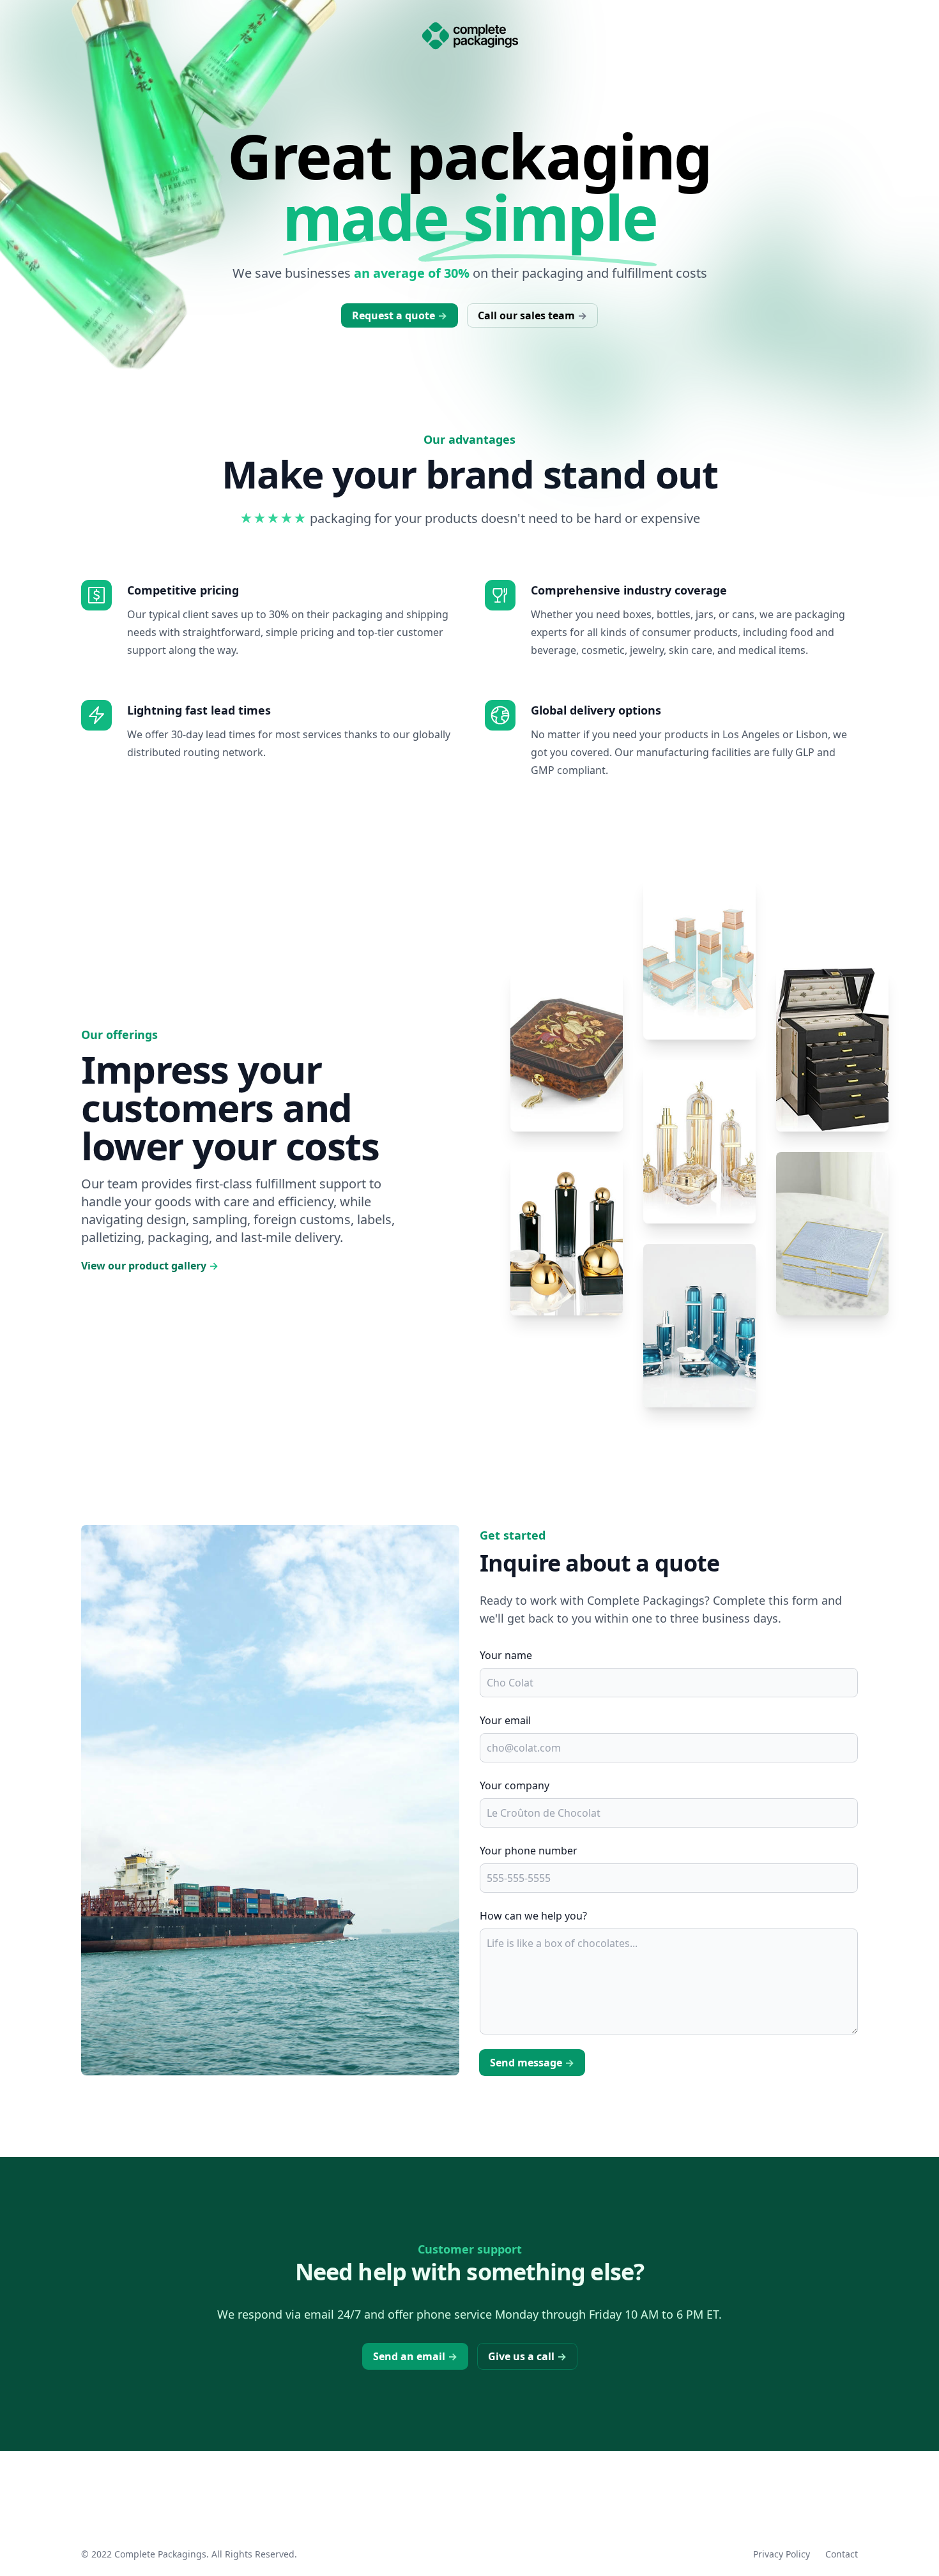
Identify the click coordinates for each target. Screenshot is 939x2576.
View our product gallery (150, 1266)
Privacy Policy (782, 2554)
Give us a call (527, 2356)
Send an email (415, 2356)
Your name (506, 1655)
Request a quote (400, 315)
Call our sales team (532, 315)
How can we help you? (533, 1916)
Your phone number (529, 1851)
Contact (842, 2554)
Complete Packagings (160, 2554)
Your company (515, 1785)
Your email (505, 1720)
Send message (532, 2063)
